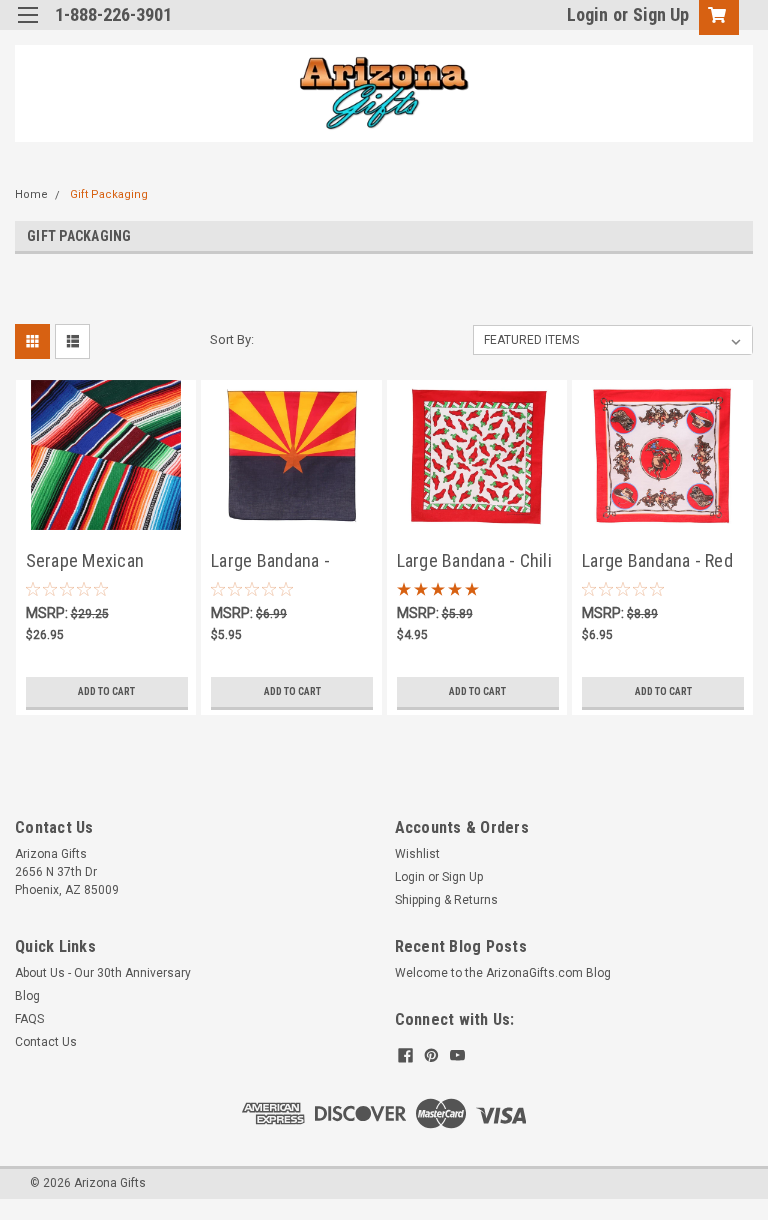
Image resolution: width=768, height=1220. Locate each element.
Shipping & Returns (446, 900)
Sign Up (661, 14)
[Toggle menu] (27, 27)
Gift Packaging (109, 194)
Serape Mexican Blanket (85, 562)
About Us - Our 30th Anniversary (103, 973)
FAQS (29, 1019)
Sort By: (232, 339)
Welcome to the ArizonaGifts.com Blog (503, 973)
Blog (27, 996)
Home (31, 194)
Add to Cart (106, 691)
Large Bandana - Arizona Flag (270, 562)
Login (587, 14)
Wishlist (417, 854)
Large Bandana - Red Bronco (657, 562)
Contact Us (46, 1042)
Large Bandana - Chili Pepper (474, 562)
